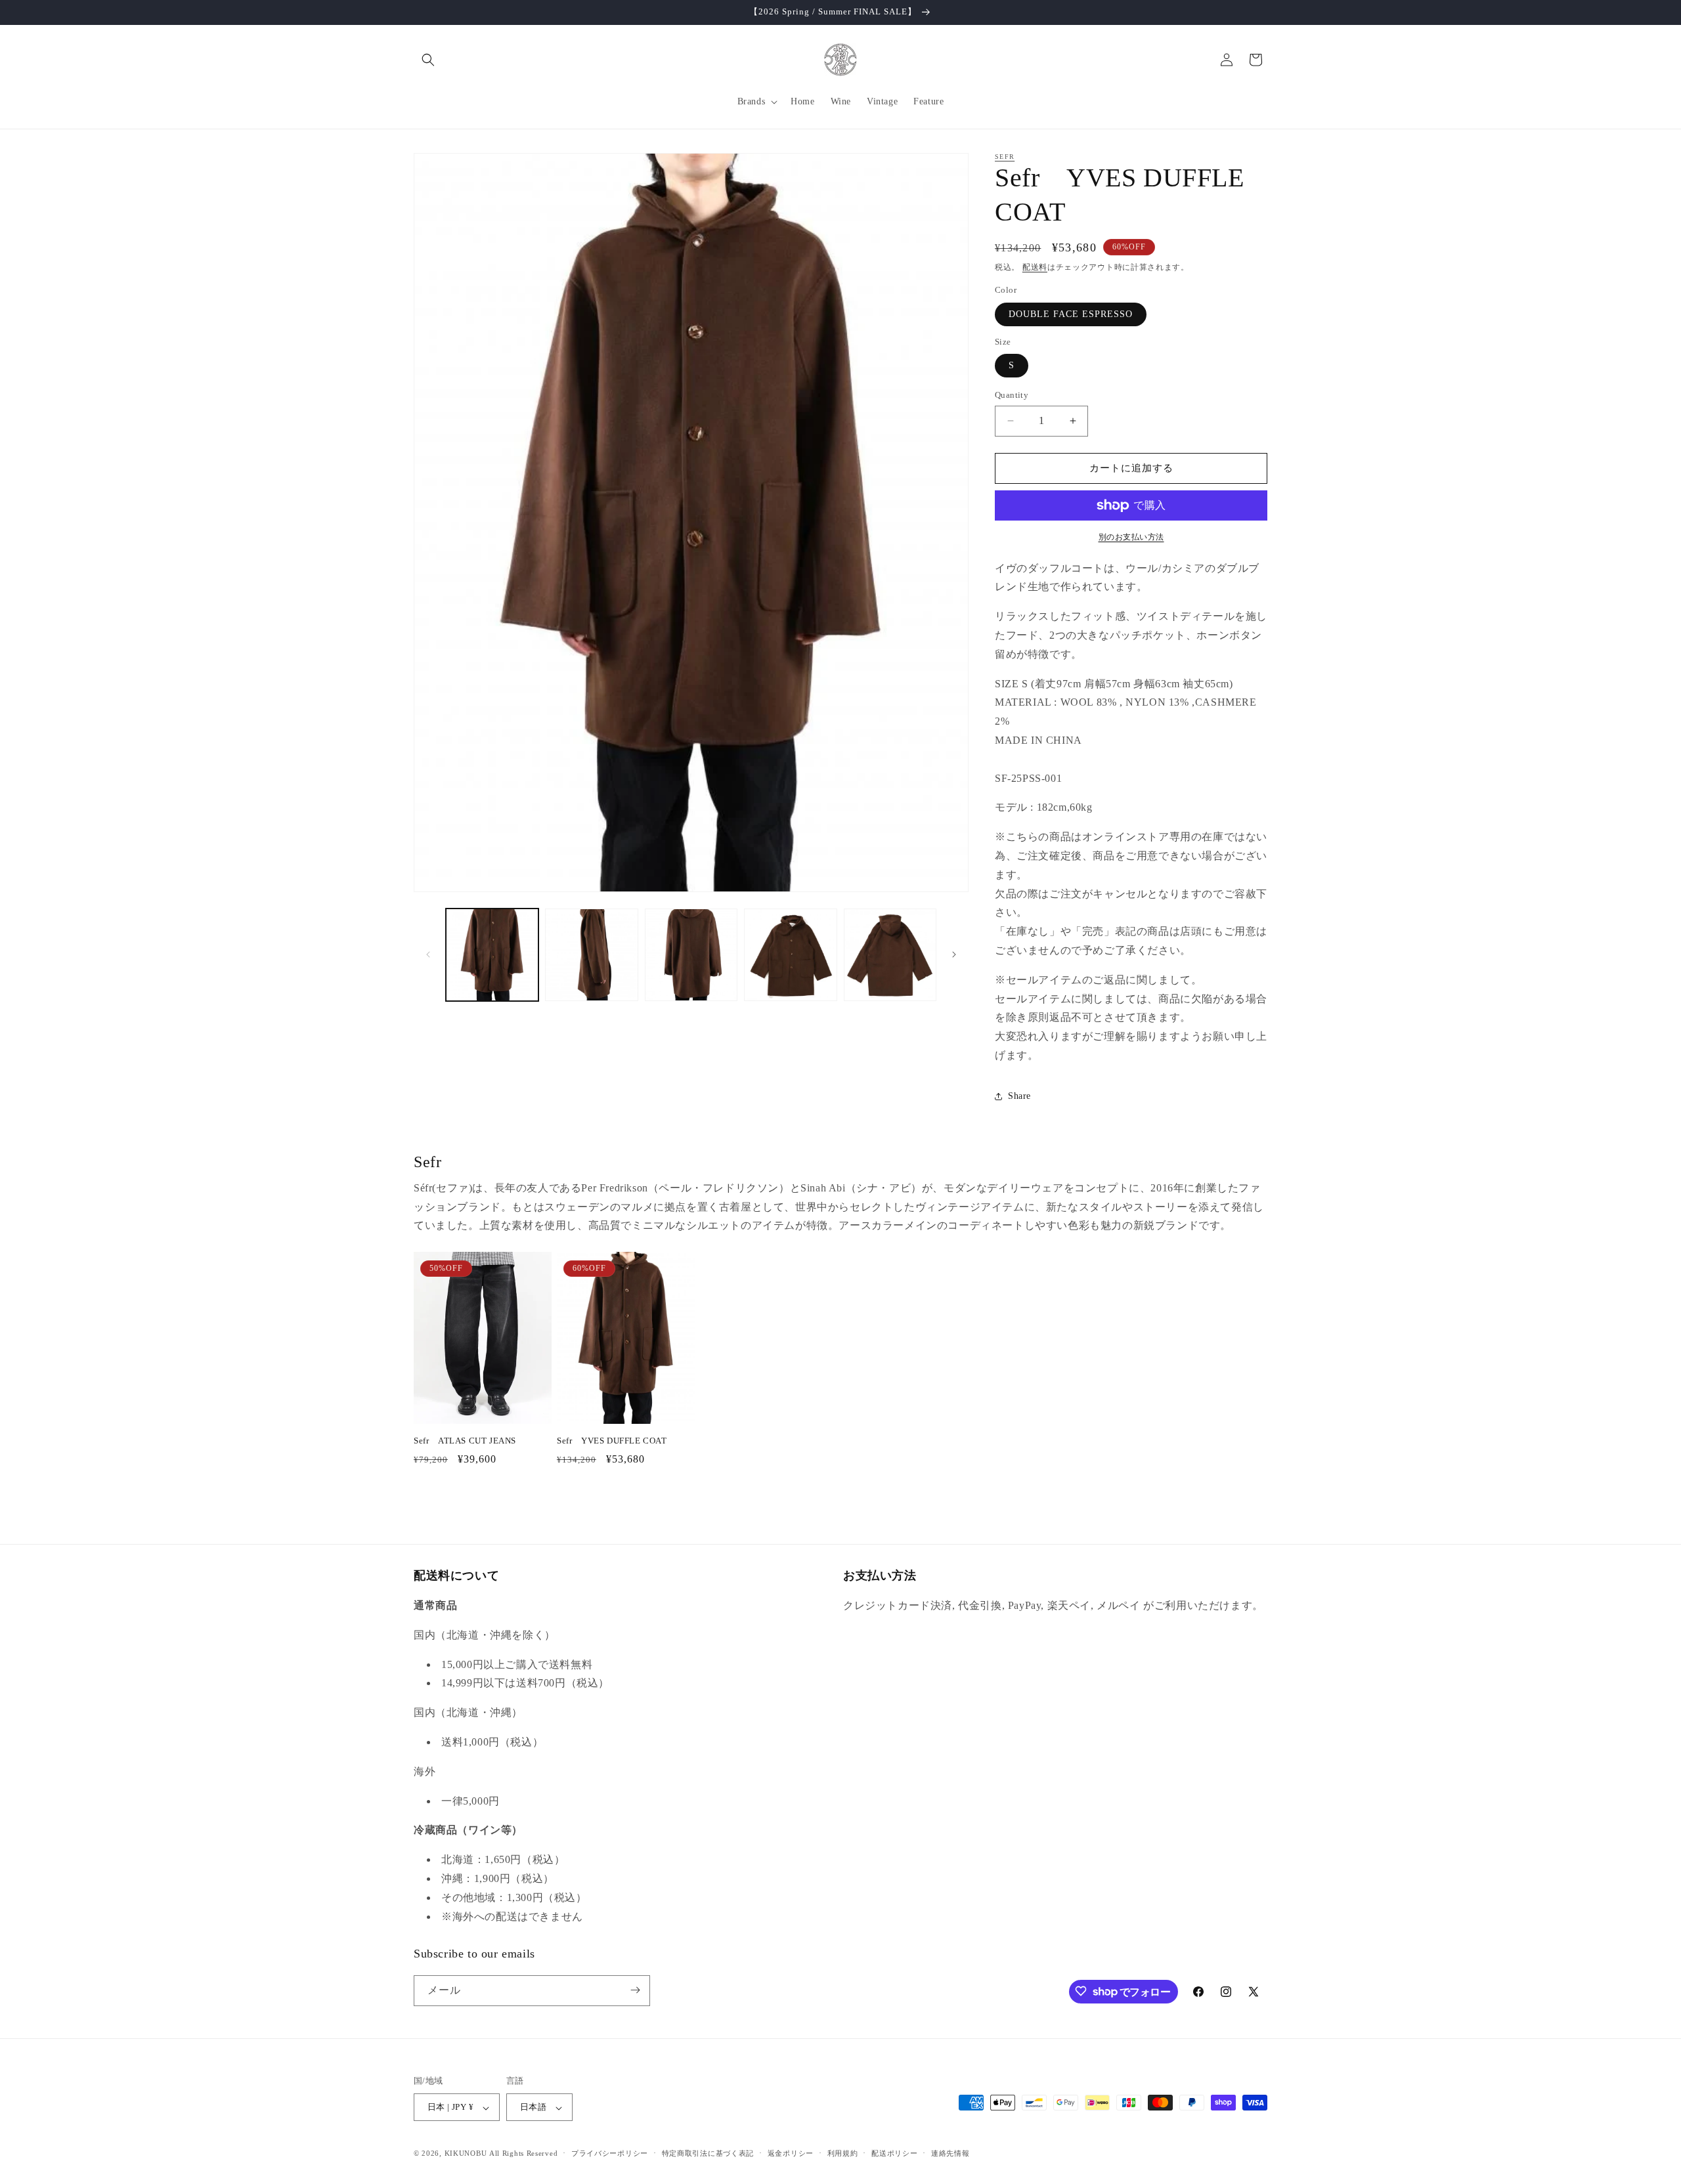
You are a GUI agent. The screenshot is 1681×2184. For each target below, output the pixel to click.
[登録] (635, 1990)
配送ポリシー (894, 2153)
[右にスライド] (954, 954)
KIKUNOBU (466, 2154)
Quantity (1012, 395)
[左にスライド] (428, 954)
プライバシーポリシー (610, 2153)
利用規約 (843, 2153)
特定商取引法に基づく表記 (708, 2153)
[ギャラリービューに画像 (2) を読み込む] (591, 955)
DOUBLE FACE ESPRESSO (1071, 314)
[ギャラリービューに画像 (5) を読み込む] (890, 955)
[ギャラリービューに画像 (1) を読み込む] (492, 955)
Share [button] (1019, 1096)
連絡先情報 (950, 2153)
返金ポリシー (791, 2153)
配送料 (1035, 267)
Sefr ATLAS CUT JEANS (465, 1441)
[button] (428, 60)
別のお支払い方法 (1131, 537)
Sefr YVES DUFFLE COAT (612, 1441)
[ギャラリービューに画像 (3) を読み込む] (691, 955)
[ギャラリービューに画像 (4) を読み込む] (790, 955)
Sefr (1005, 157)
